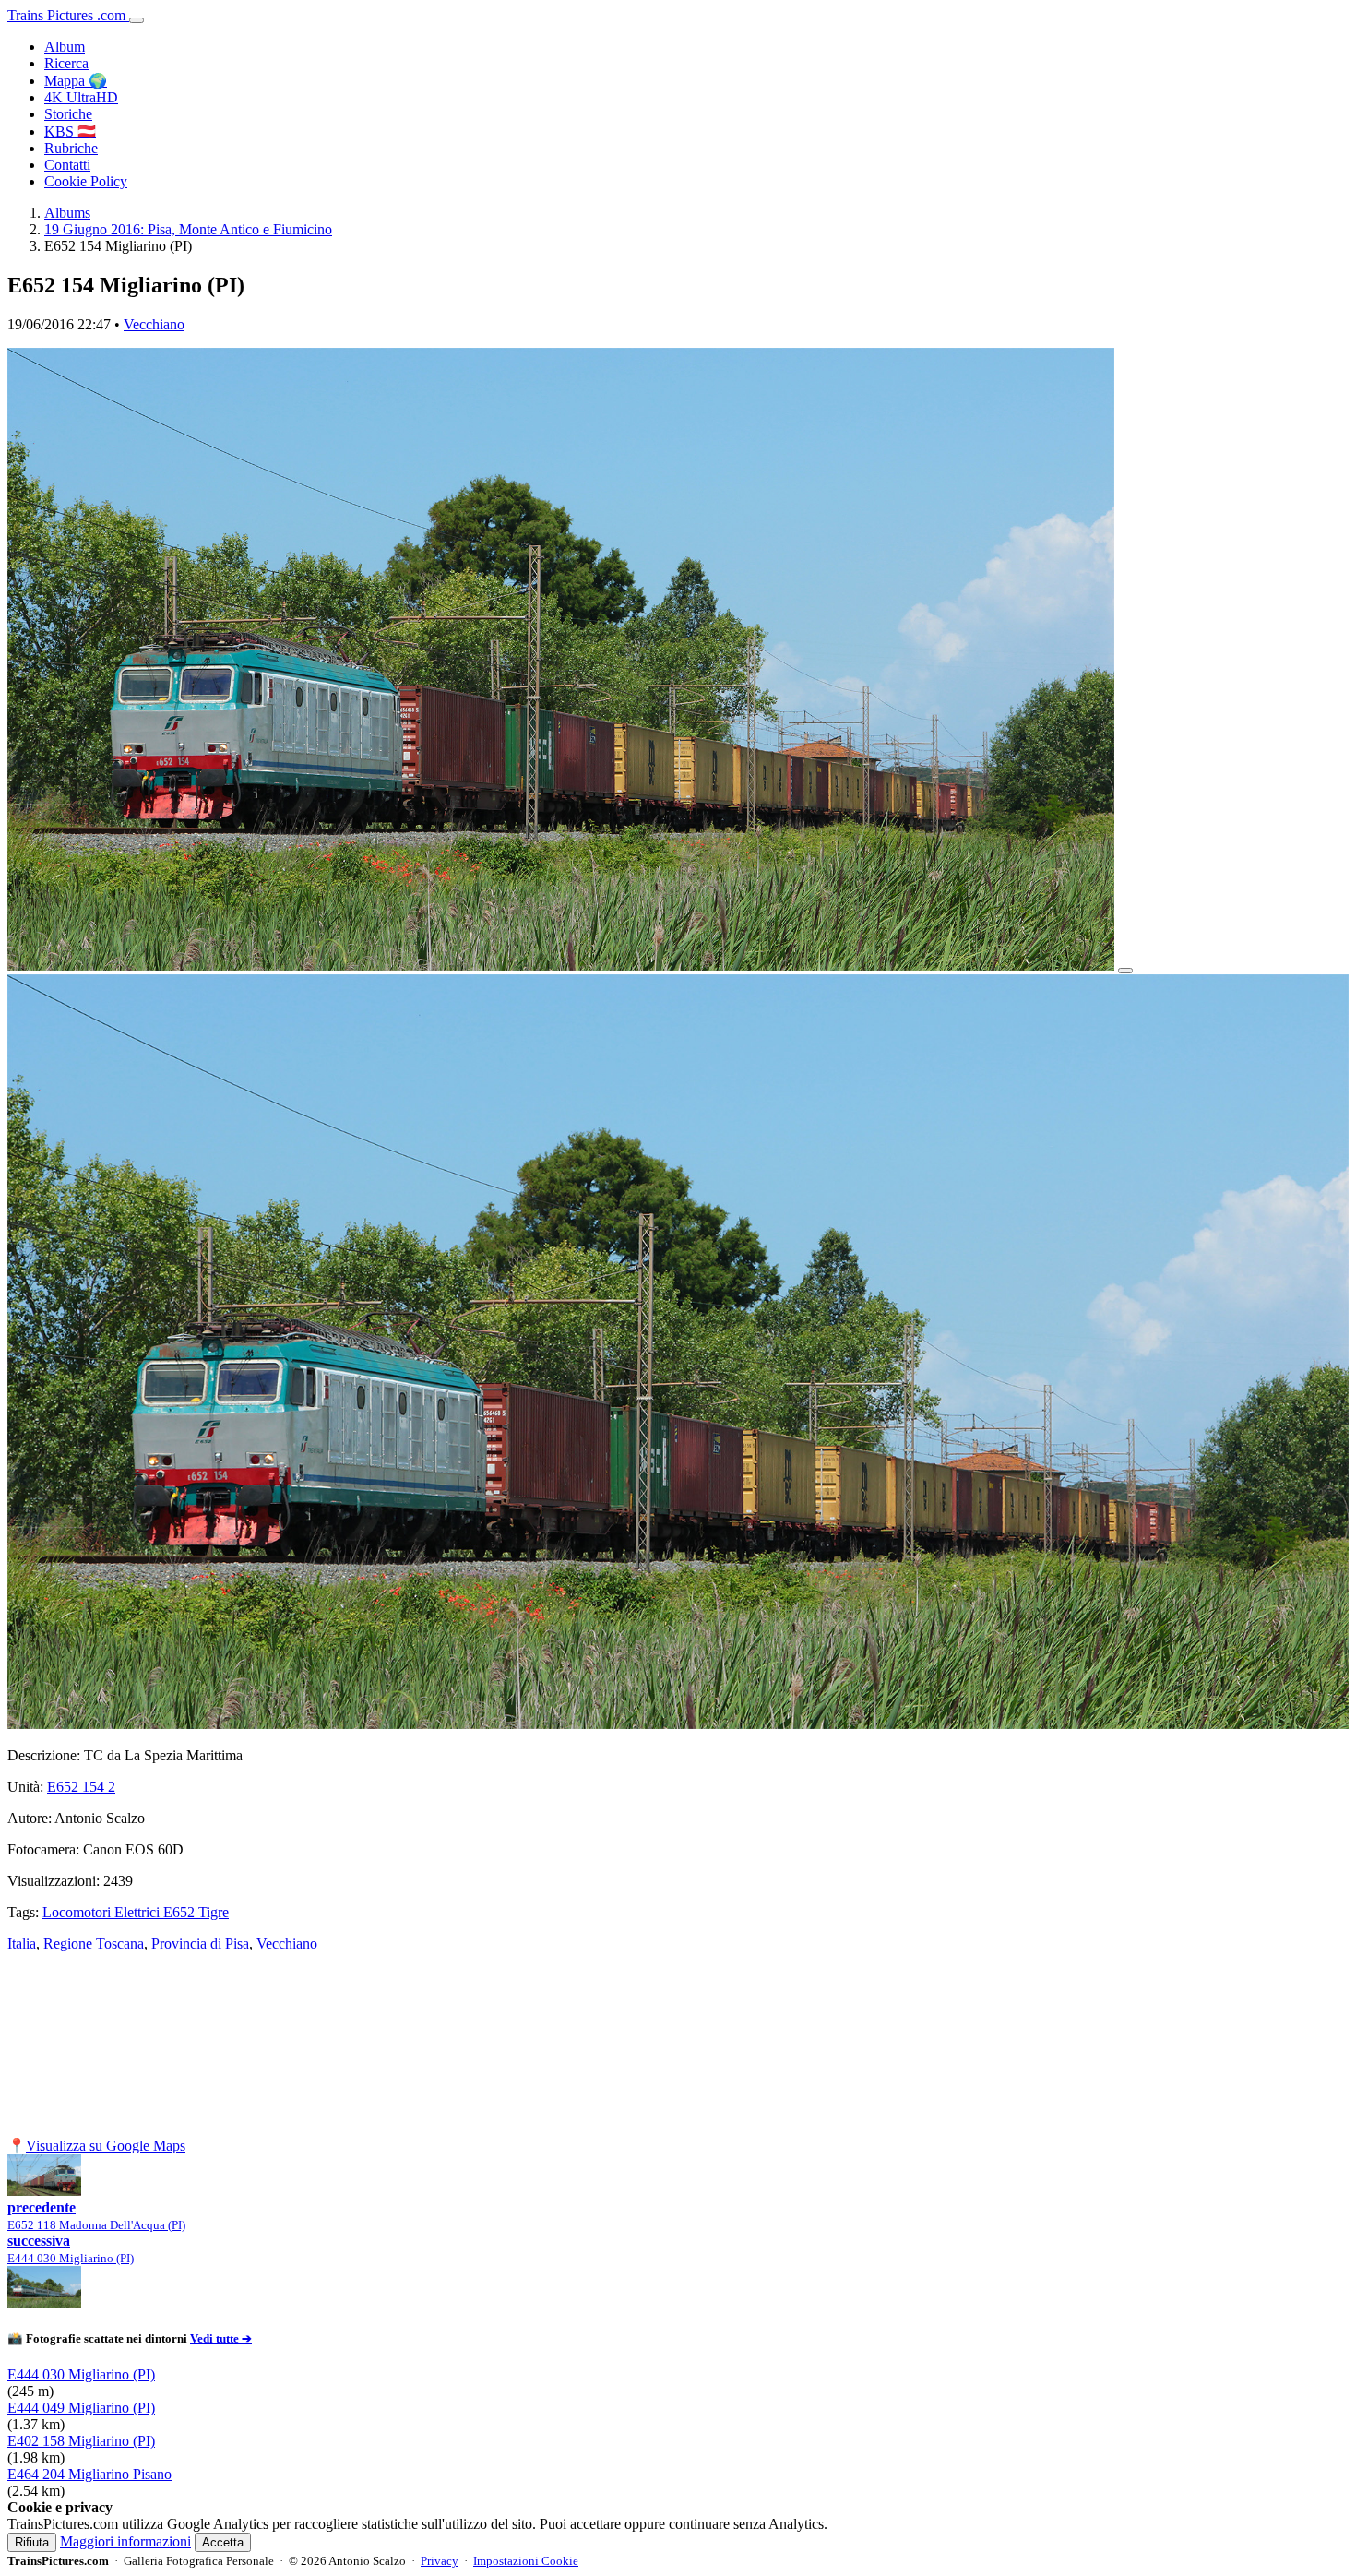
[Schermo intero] (1125, 971)
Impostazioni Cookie (526, 2561)
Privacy (440, 2561)
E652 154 (81, 1787)
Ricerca (66, 63)
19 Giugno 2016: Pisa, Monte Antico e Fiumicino (188, 229)
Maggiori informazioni (125, 2541)
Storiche (68, 114)
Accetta (223, 2542)
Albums (67, 213)
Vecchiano (154, 324)
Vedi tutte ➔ (221, 2338)
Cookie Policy (86, 181)
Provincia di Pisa (200, 1944)
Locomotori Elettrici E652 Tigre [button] (136, 1912)
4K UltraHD (81, 97)
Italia (22, 1944)
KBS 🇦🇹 (70, 131)
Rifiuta (32, 2542)
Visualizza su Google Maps (106, 2146)
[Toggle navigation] (137, 20)
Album (65, 47)
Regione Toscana (94, 1944)
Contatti (67, 165)
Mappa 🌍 (76, 81)
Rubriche (71, 148)
